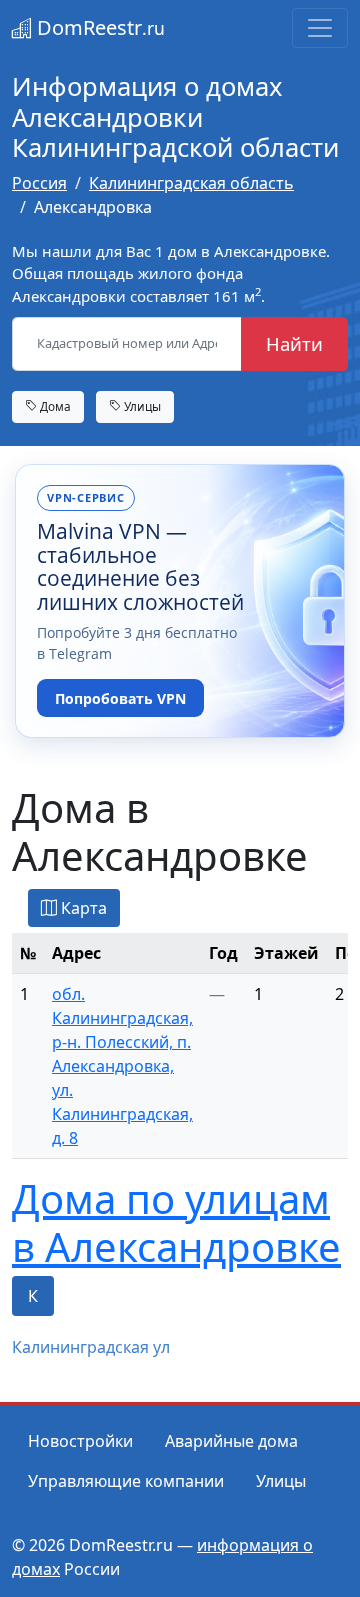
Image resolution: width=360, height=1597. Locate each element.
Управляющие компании (126, 1481)
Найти (294, 343)
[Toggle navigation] (320, 28)
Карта (82, 908)
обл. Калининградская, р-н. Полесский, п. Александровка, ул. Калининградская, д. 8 (122, 1066)
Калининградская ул (91, 1347)
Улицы (141, 406)
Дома (54, 406)
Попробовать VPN (120, 698)
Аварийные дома (231, 1441)
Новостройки (80, 1441)
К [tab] (33, 1296)
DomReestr (98, 27)
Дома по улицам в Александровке (176, 1222)
